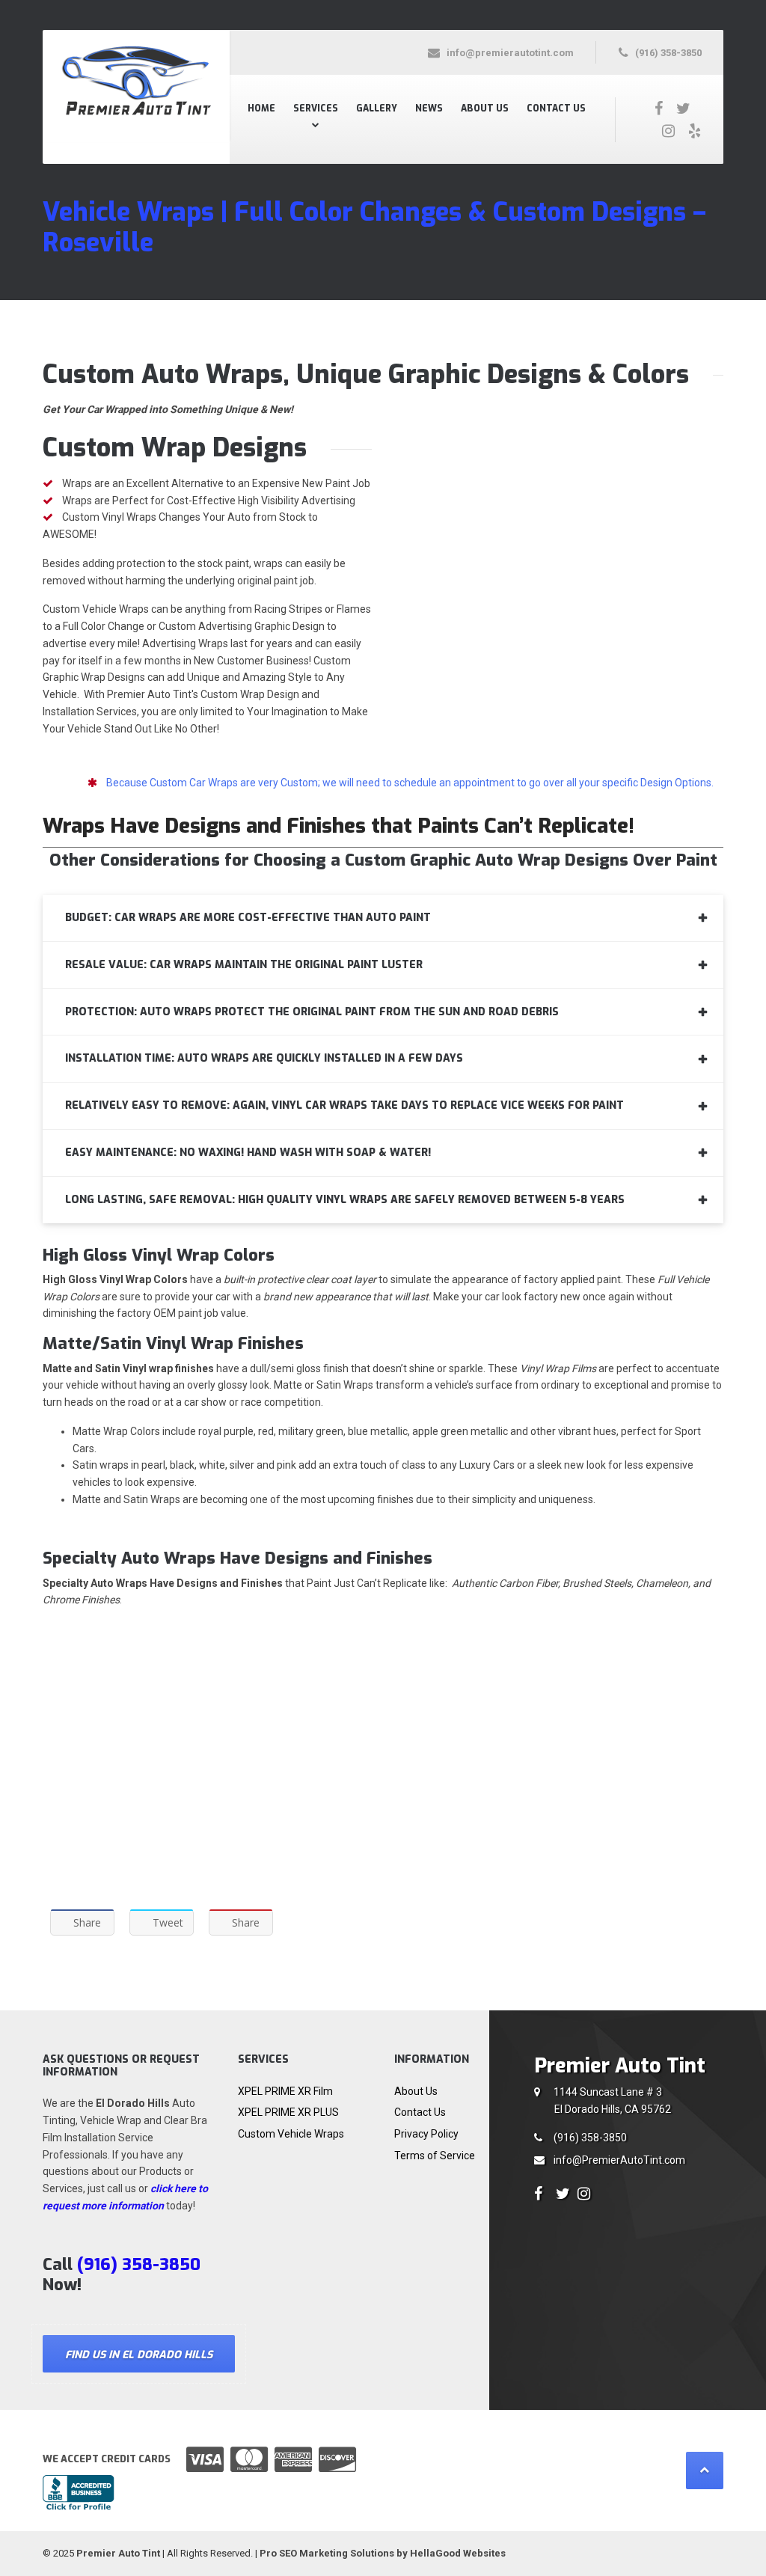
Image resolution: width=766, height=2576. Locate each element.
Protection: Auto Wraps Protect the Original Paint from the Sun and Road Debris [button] (312, 1012)
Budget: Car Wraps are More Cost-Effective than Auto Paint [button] (248, 918)
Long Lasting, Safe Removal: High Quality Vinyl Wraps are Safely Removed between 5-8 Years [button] (345, 1200)
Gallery (377, 108)
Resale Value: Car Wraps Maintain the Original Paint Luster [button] (244, 965)
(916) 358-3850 (590, 2138)
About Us (485, 108)
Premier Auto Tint (118, 2553)
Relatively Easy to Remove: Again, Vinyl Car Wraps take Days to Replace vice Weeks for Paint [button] (344, 1105)
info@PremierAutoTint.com (619, 2160)
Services (316, 108)
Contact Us (556, 108)
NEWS (429, 108)
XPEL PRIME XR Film (285, 2091)
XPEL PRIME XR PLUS (288, 2112)
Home (261, 108)
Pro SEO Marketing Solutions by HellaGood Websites (383, 2553)
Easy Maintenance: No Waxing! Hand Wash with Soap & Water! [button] (248, 1153)
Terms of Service (435, 2156)
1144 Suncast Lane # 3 (612, 2101)
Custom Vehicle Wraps (291, 2134)
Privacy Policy (426, 2134)
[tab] (383, 918)
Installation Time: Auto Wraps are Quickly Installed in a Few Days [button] (264, 1058)
